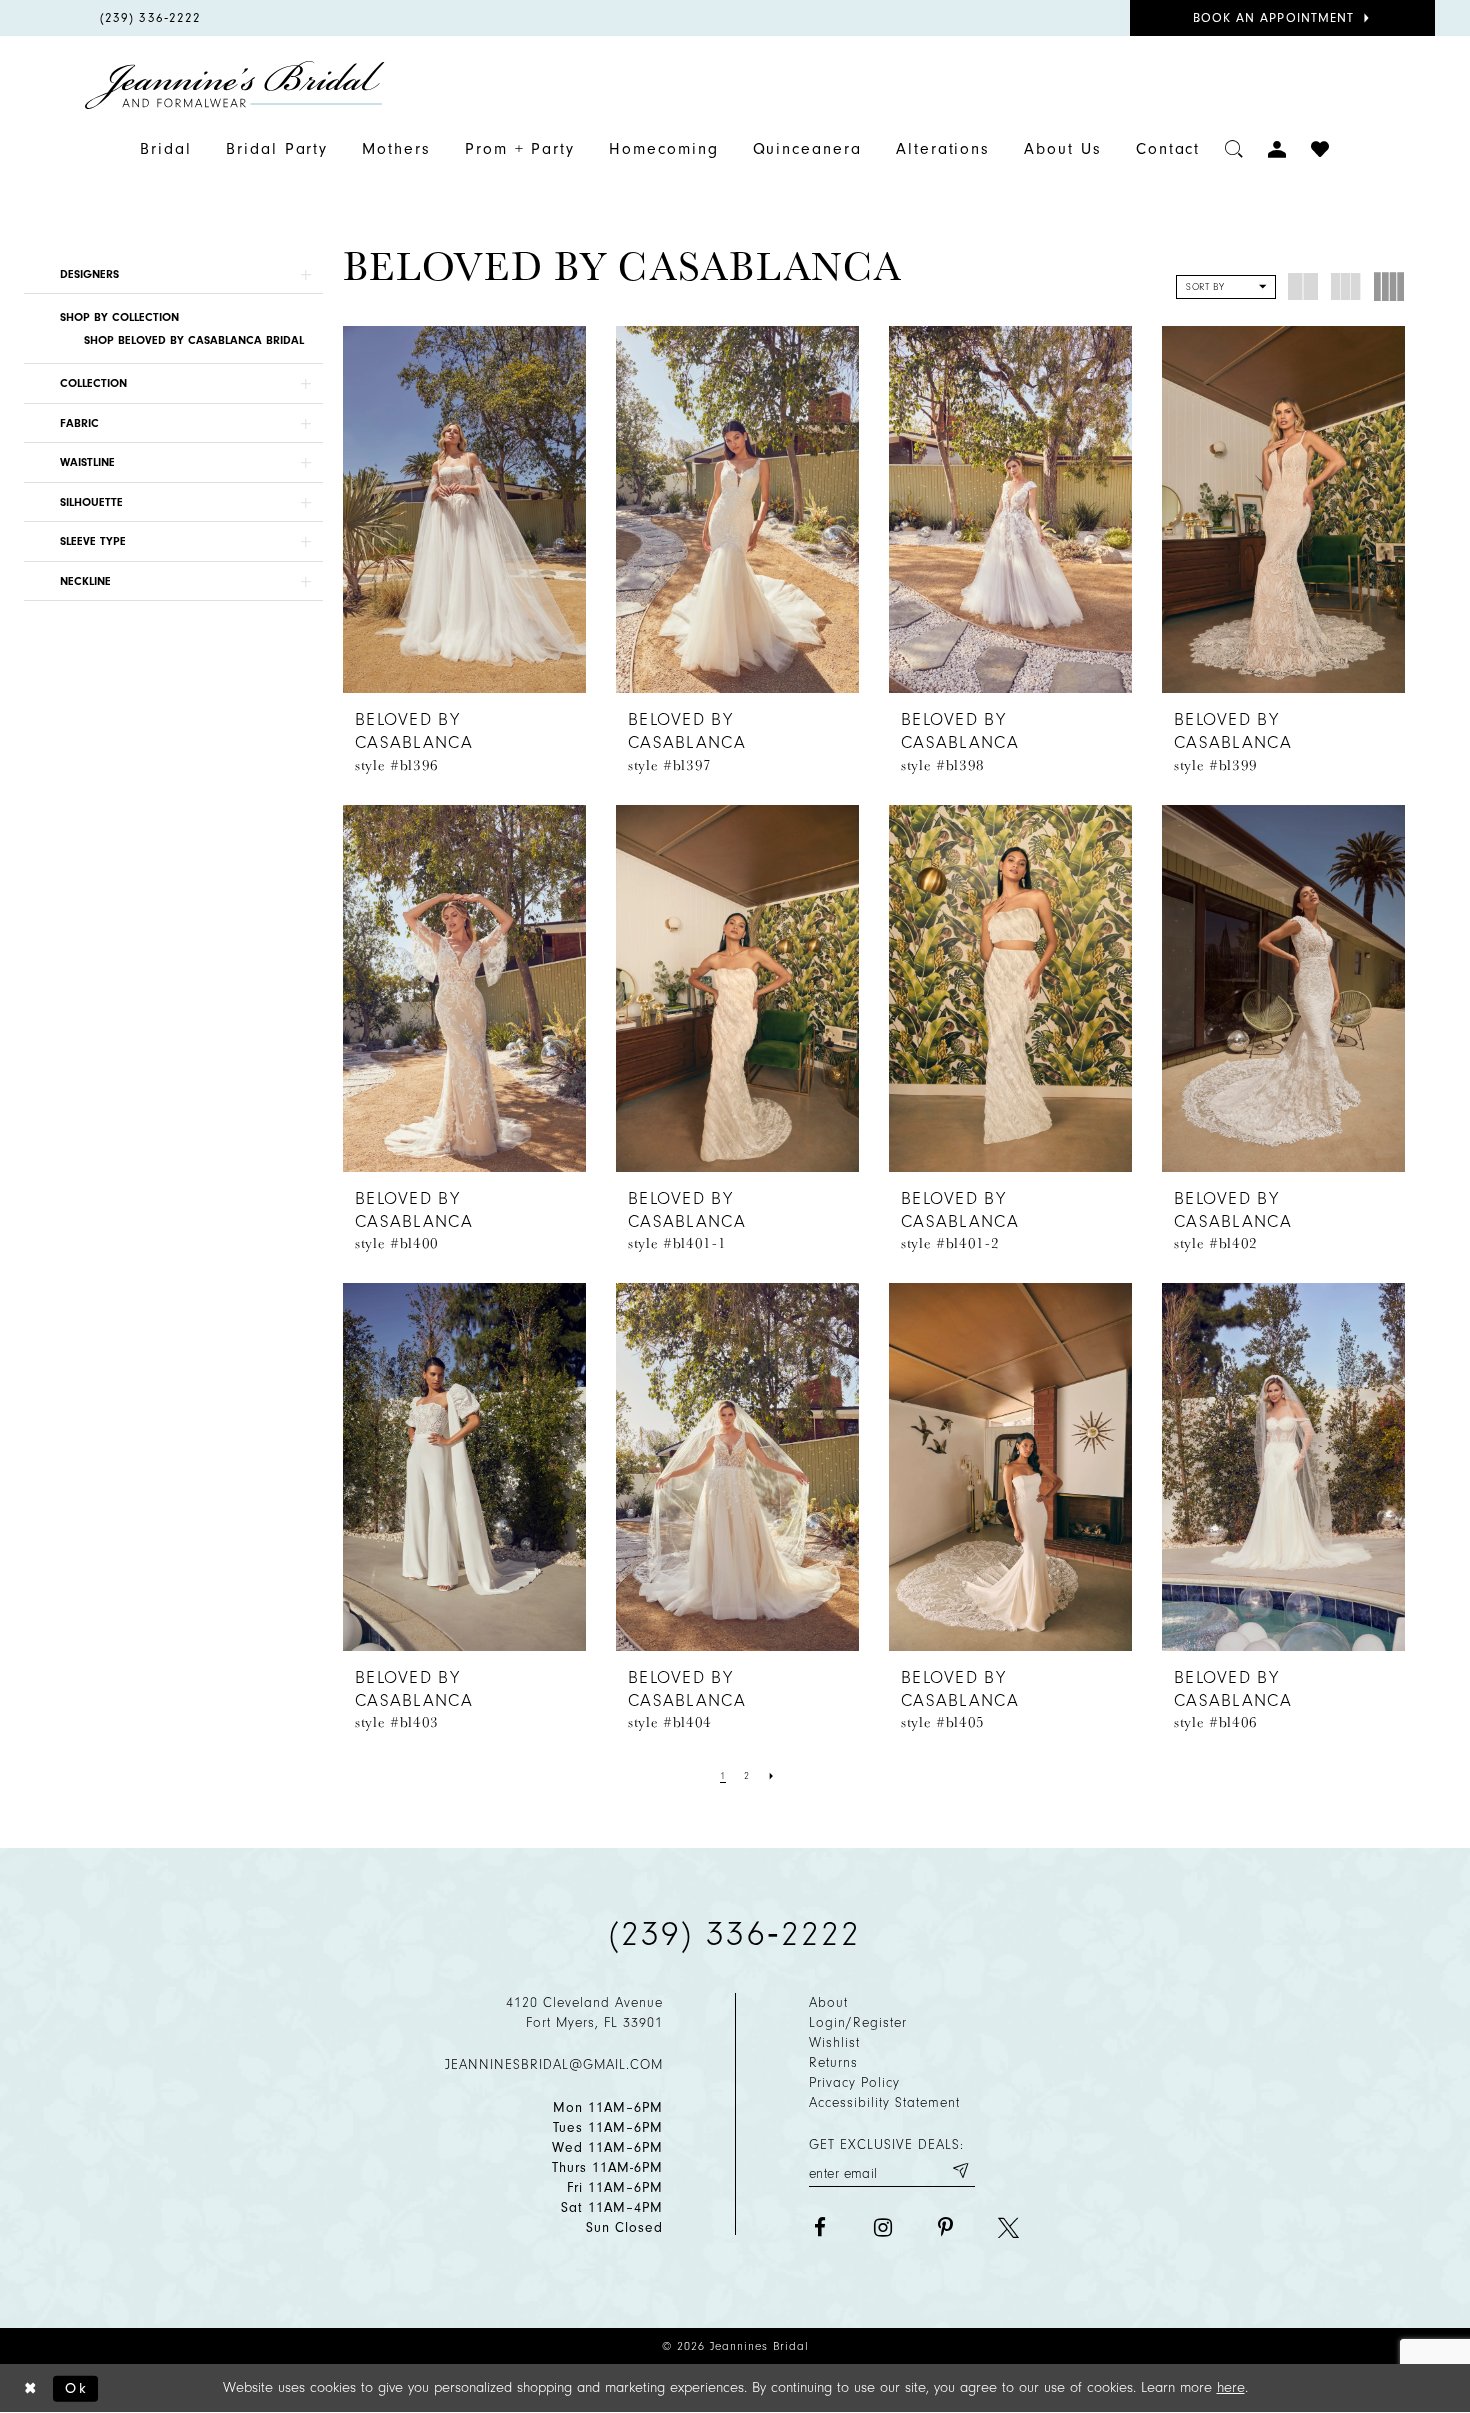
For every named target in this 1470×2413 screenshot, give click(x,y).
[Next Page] (772, 1776)
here (1231, 2387)
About (828, 2002)
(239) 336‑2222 (735, 1934)
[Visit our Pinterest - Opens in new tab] (945, 2227)
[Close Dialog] (31, 2388)
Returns (833, 2062)
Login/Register (858, 2022)
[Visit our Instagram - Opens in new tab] (882, 2227)
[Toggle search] (1234, 149)
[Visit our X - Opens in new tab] (1008, 2227)
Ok (76, 2387)
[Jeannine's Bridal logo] (235, 85)
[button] (173, 274)
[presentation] (464, 510)
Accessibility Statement (884, 2102)
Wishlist (834, 2042)
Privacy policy (854, 2082)
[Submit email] (960, 2170)
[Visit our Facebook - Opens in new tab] (819, 2227)
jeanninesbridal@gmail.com (554, 2064)
